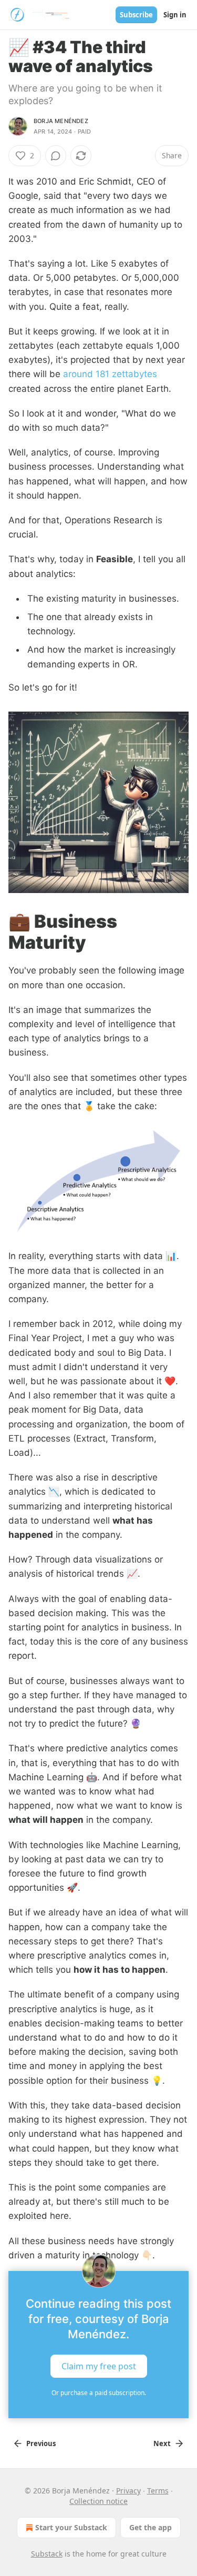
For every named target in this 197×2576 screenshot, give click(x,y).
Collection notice (98, 2501)
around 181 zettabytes (110, 374)
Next (162, 2443)
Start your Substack (71, 2527)
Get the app (151, 2527)
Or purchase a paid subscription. (99, 2393)
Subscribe (136, 15)
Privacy (128, 2491)
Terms (158, 2491)
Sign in (175, 15)
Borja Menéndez (61, 121)
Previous (41, 2443)
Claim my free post (99, 2366)
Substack (47, 2554)
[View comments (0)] (56, 156)
